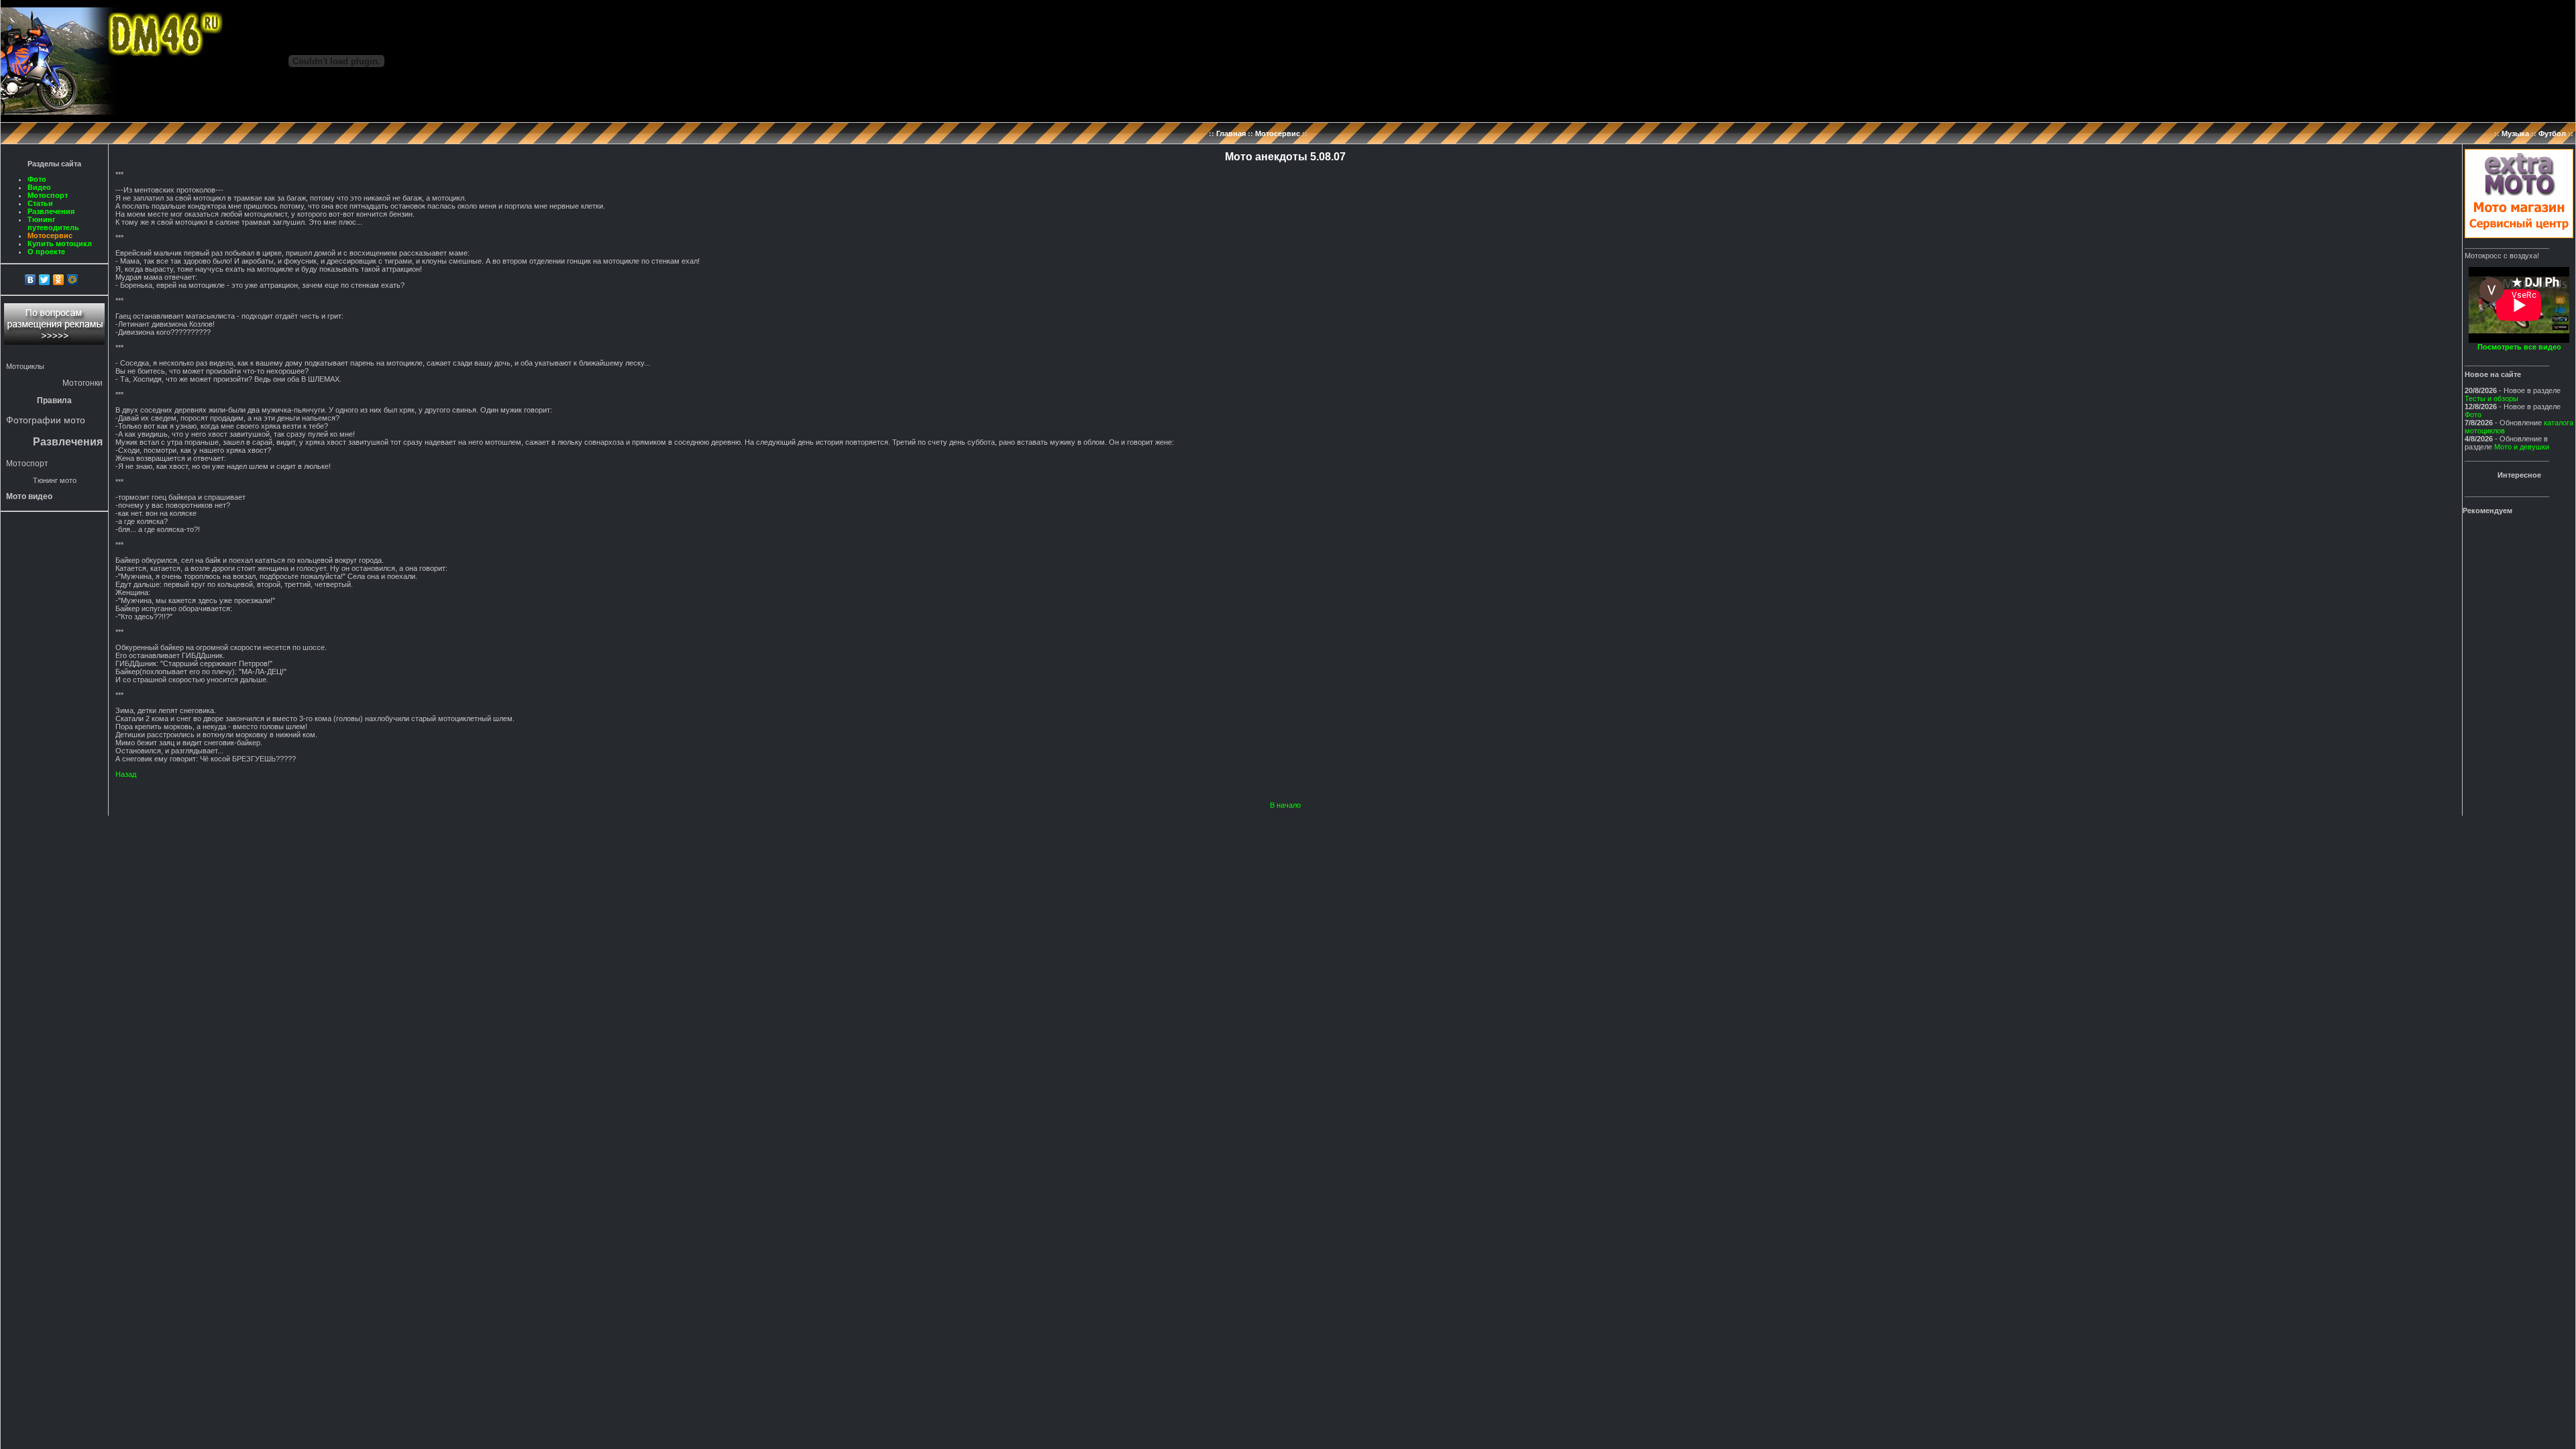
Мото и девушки (2522, 447)
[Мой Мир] (73, 280)
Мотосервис (1278, 133)
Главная (1231, 133)
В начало (1285, 805)
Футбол (2552, 133)
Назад (126, 774)
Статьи (40, 203)
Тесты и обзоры (2491, 398)
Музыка (2515, 133)
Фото (37, 179)
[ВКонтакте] (31, 280)
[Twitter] (45, 280)
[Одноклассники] (59, 280)
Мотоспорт (48, 195)
